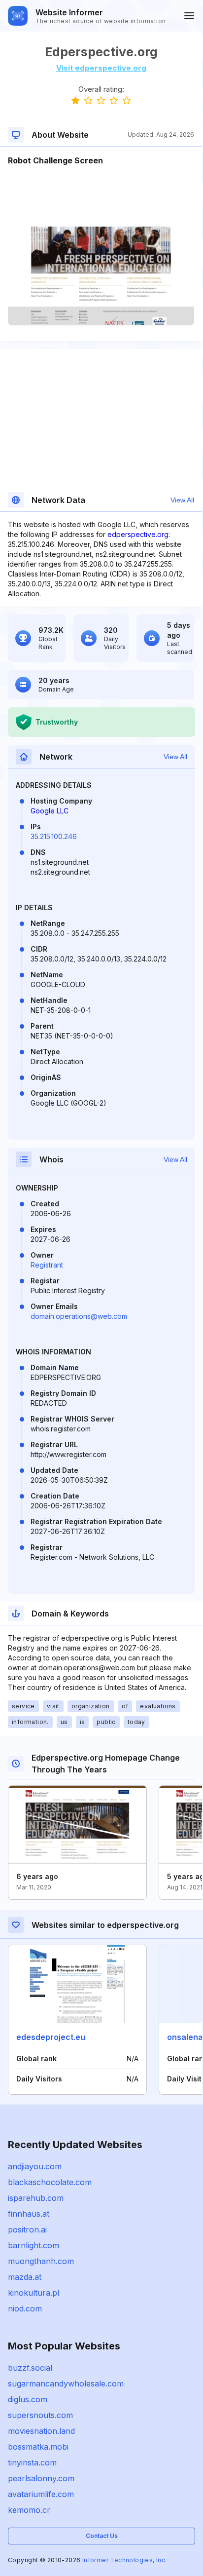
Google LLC (50, 811)
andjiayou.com (35, 2166)
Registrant (47, 1265)
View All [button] (182, 500)
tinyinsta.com (32, 2462)
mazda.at (25, 2277)
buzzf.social (30, 2368)
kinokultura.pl (34, 2293)
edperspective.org (138, 534)
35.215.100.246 (54, 836)
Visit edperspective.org (101, 68)
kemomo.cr (29, 2510)
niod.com (25, 2308)
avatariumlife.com (41, 2494)
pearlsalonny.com (41, 2478)
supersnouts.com (40, 2415)
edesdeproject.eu (51, 2037)
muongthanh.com (41, 2261)
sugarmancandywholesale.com (66, 2384)
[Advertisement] (101, 196)
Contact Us (102, 2536)
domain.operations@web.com (79, 1316)
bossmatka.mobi (38, 2447)
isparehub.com (36, 2198)
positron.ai (27, 2230)
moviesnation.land (41, 2431)
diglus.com (28, 2399)
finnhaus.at (29, 2214)
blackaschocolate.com (50, 2182)
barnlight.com (34, 2245)
